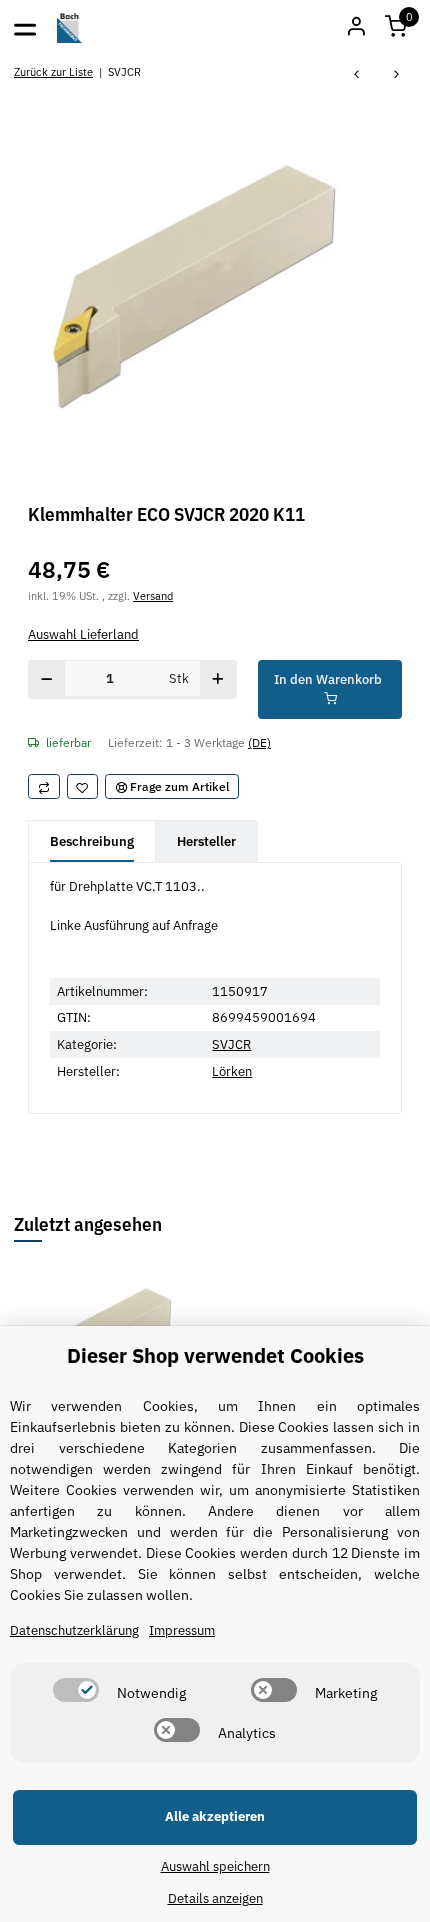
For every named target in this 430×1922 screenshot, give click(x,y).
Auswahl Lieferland (83, 634)
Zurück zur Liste (53, 71)
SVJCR (231, 1044)
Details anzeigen (215, 1898)
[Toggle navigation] (25, 28)
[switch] (76, 1690)
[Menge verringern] (47, 679)
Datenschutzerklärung (74, 1630)
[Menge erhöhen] (218, 679)
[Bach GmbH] (70, 28)
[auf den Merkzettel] (83, 787)
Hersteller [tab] (206, 841)
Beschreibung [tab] (92, 841)
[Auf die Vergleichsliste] (44, 787)
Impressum (182, 1630)
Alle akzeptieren (215, 1816)
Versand (153, 595)
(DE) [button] (259, 742)
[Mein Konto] (356, 28)
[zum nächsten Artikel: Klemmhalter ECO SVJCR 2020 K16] (397, 75)
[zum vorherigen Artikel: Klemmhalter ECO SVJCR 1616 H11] (357, 75)
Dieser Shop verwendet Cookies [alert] (215, 1355)
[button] (396, 28)
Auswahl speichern (215, 1866)
